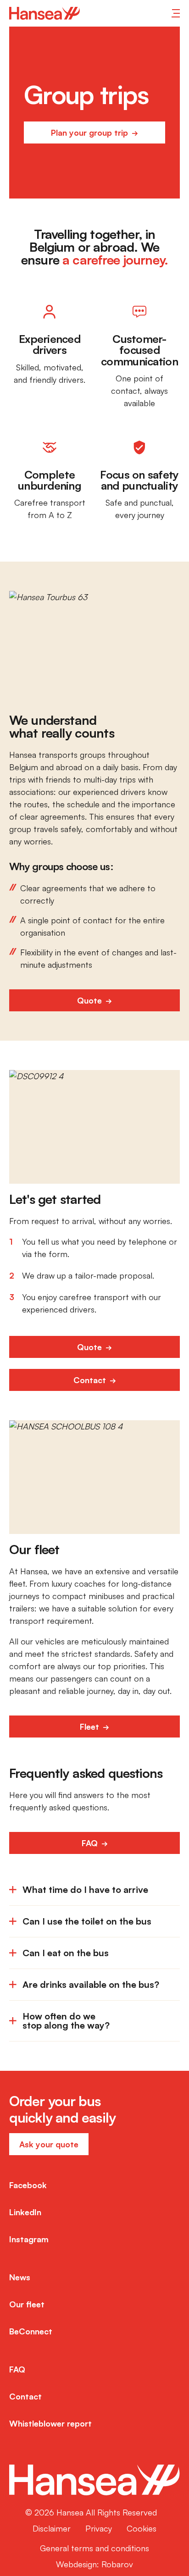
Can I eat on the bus (66, 1953)
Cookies (142, 2528)
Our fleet (27, 2304)
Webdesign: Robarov (94, 2564)
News (20, 2277)
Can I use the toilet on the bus (87, 1921)
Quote (91, 1000)
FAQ (91, 1843)
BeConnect (31, 2331)
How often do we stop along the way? (66, 2021)
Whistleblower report (50, 2423)
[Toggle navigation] (176, 13)
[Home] (44, 13)
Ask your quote (49, 2144)
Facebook (28, 2185)
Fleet (91, 1727)
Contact (91, 1380)
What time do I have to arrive (85, 1889)
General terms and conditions (94, 2548)
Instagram (29, 2239)
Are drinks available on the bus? (91, 1984)
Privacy (99, 2528)
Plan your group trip (91, 132)
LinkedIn (25, 2212)
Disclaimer (52, 2528)
